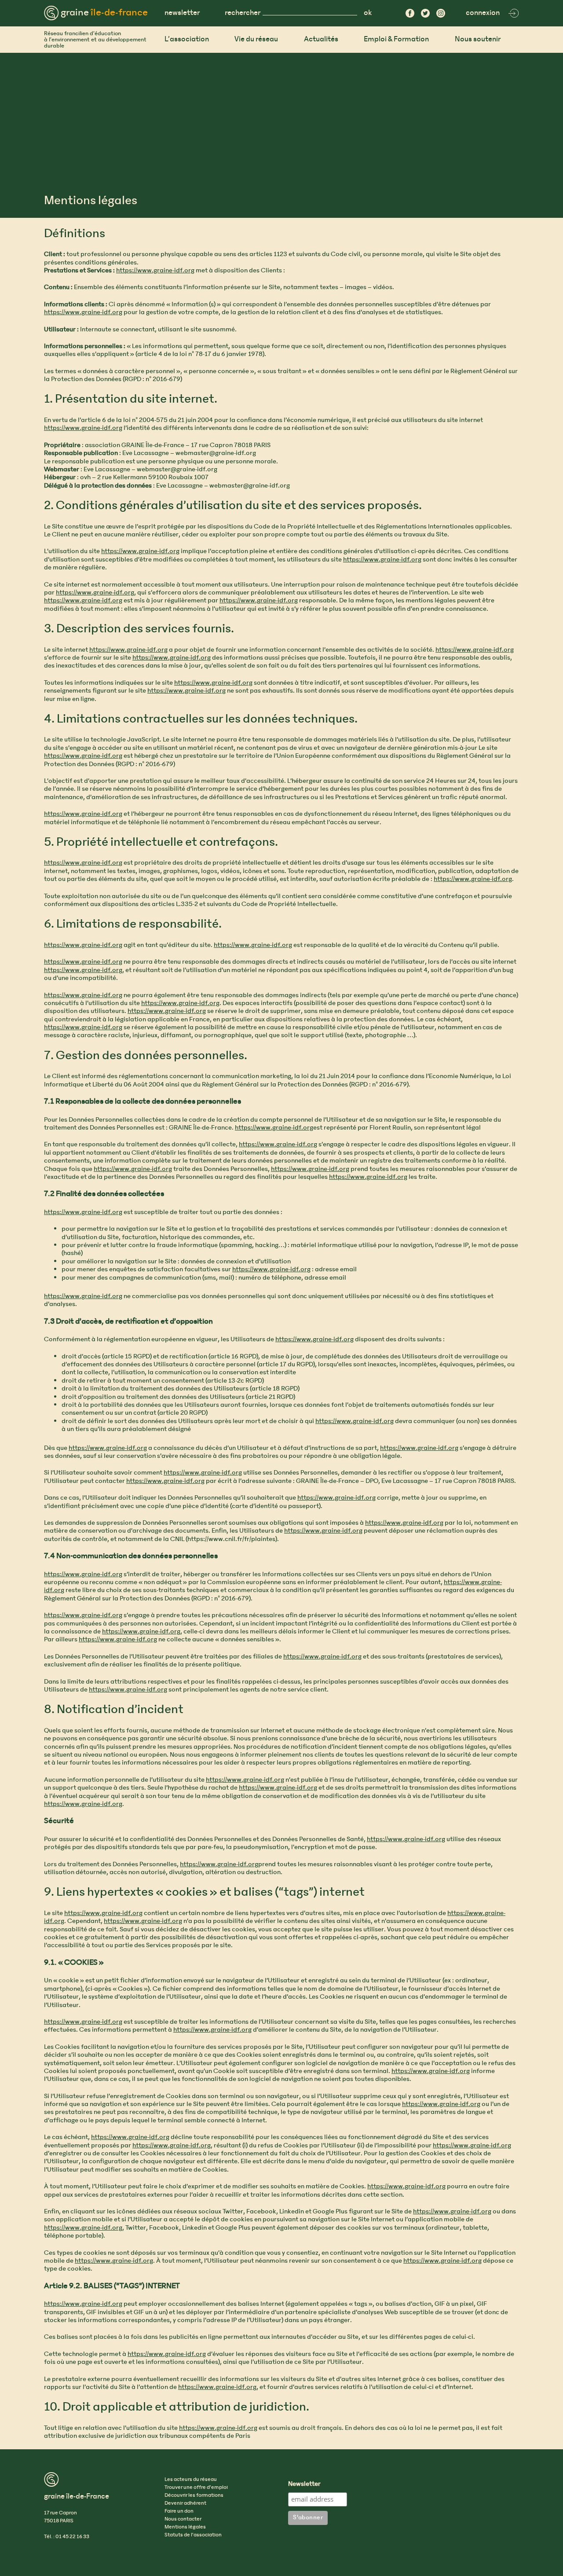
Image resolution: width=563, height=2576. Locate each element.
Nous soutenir (478, 39)
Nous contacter (183, 2519)
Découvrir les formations (194, 2495)
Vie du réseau (256, 39)
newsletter (182, 13)
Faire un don (179, 2511)
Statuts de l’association (193, 2535)
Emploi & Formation (396, 39)
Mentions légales (185, 2527)
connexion (483, 13)
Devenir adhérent (185, 2503)
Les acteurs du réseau (191, 2480)
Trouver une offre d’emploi (196, 2488)
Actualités (321, 39)
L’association (187, 39)
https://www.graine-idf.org (155, 271)
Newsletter (304, 2484)
